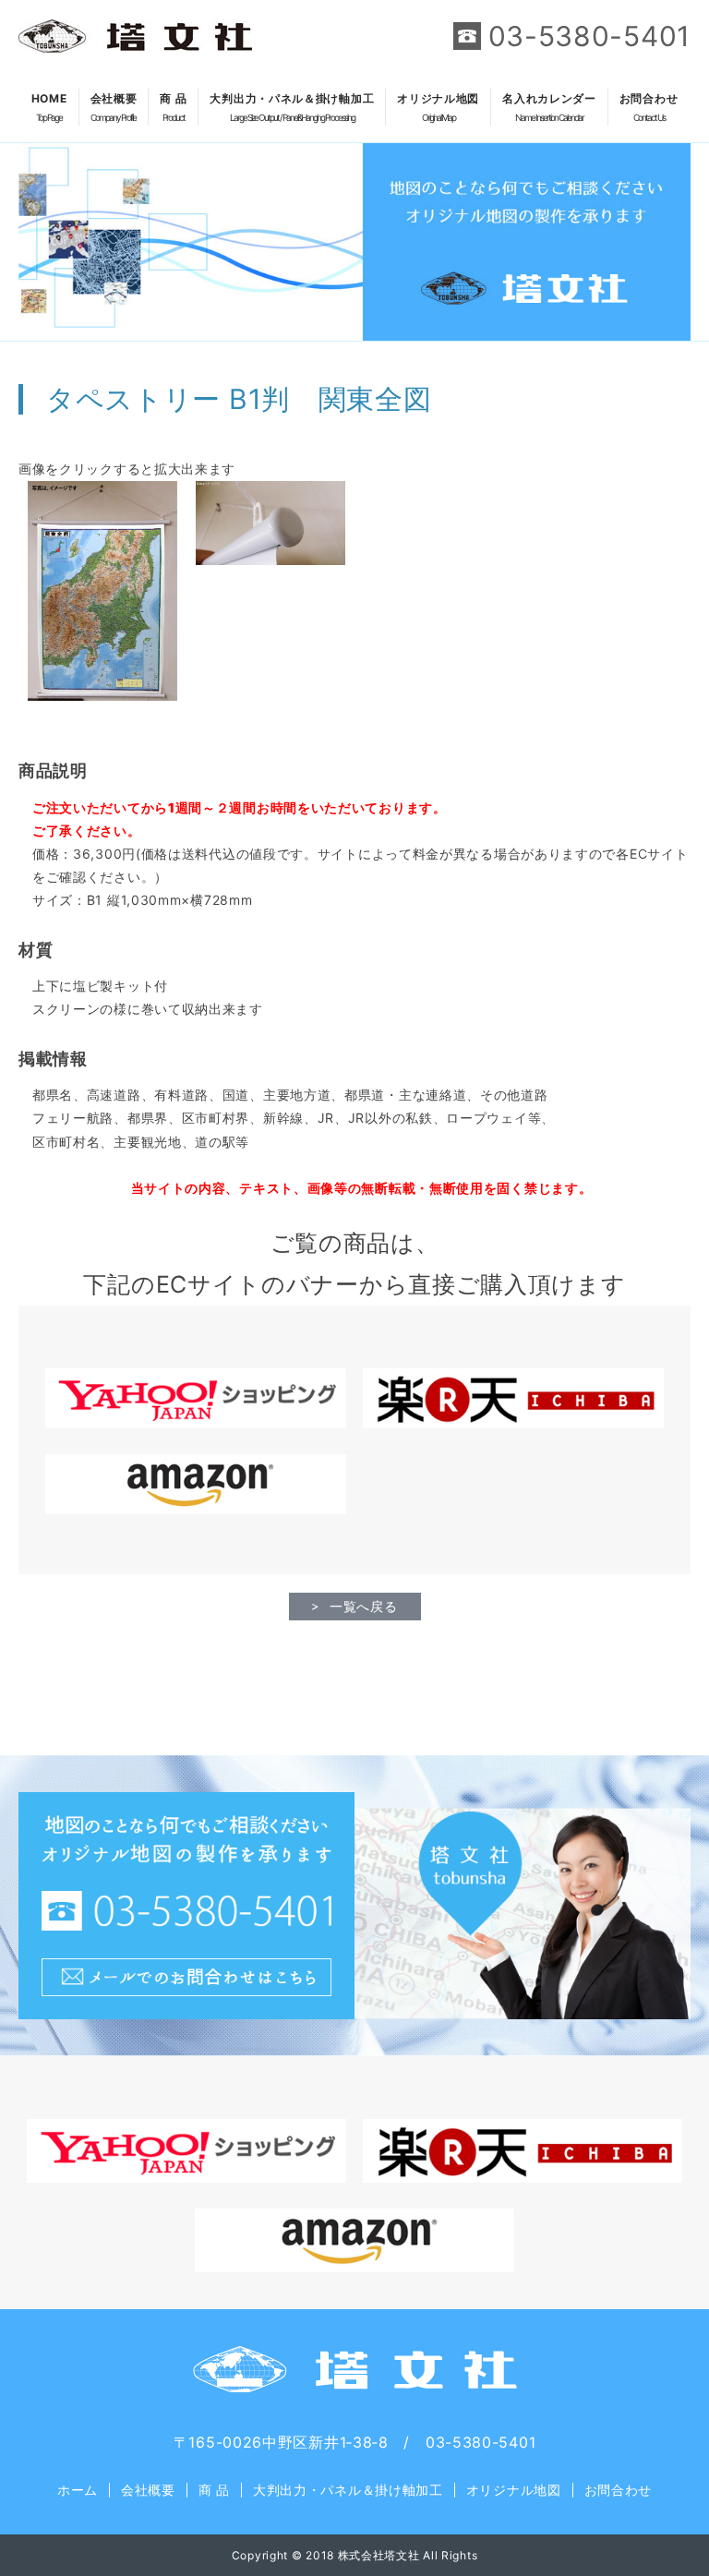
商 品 (173, 107)
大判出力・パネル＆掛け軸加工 (292, 107)
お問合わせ (649, 107)
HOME (49, 107)
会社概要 (114, 107)
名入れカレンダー (549, 107)
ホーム (78, 2490)
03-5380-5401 (589, 36)
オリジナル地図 (438, 107)
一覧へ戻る (364, 1606)
